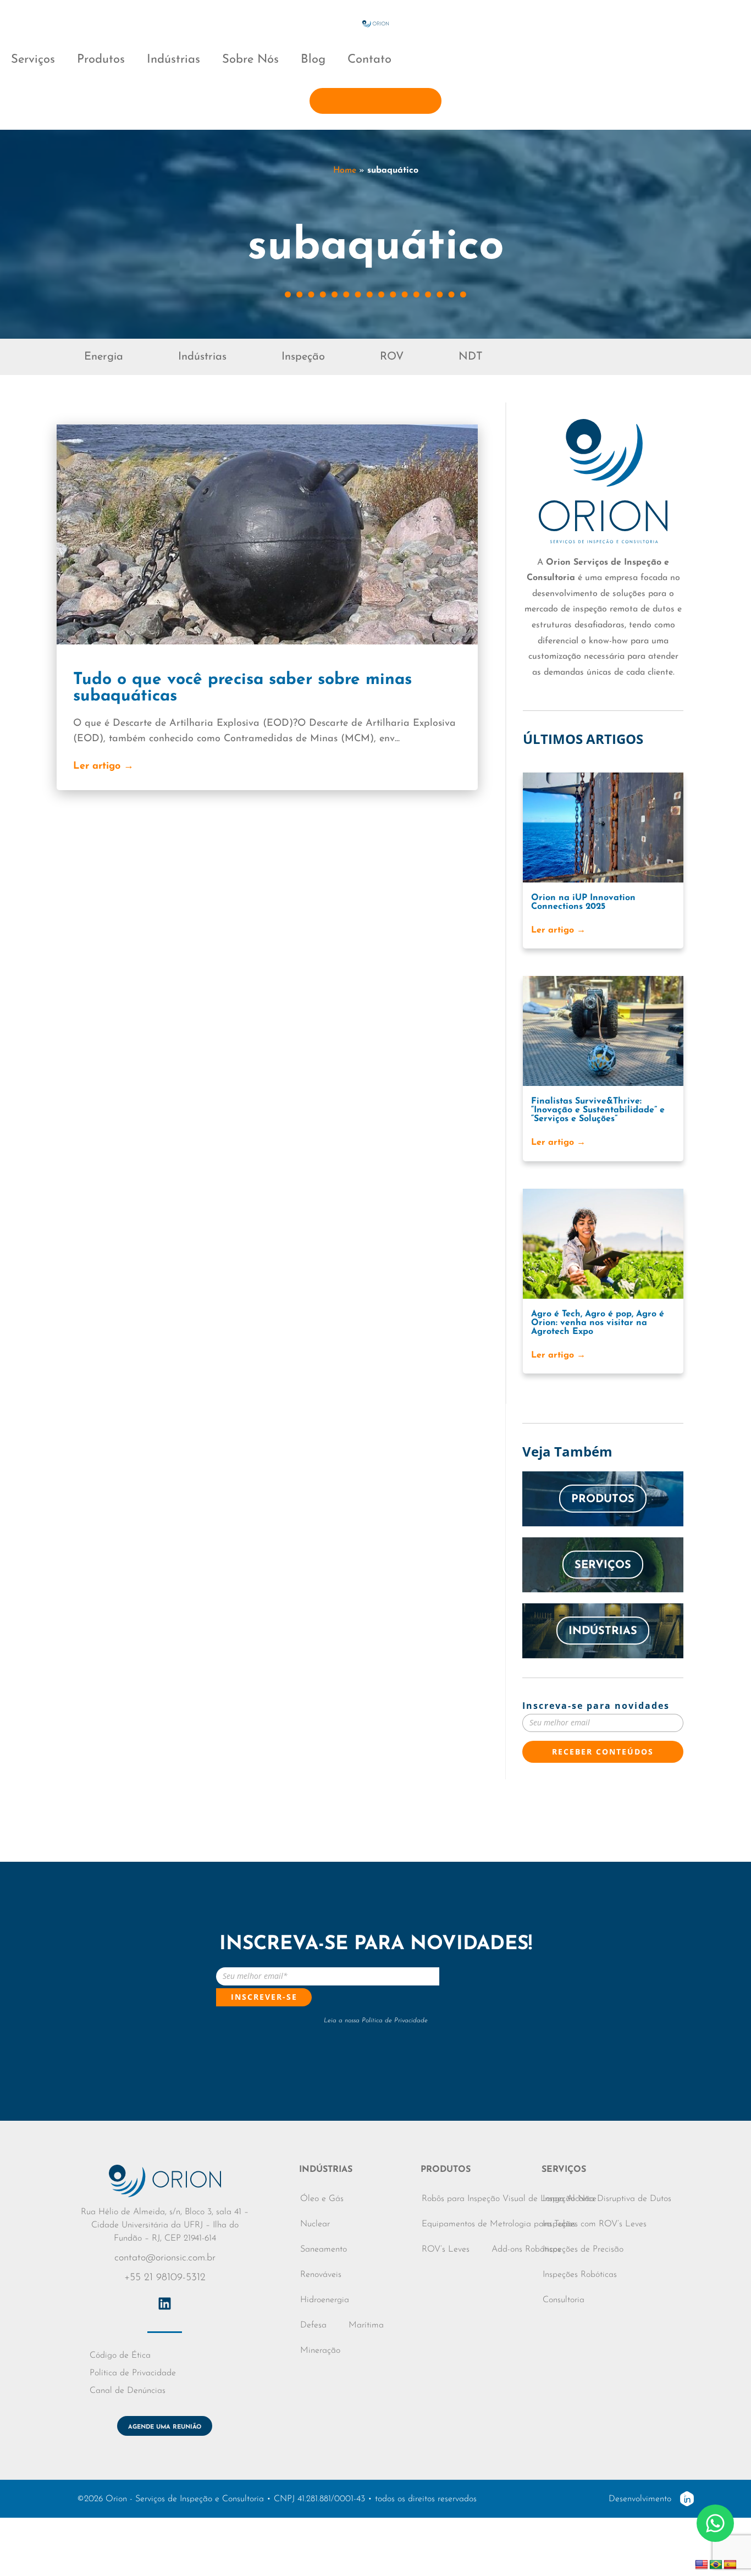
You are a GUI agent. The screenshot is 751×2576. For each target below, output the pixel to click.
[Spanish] (730, 2565)
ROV (392, 357)
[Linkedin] (165, 2304)
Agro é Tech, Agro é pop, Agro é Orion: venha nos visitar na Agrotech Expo (598, 1323)
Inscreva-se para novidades (596, 1706)
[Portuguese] (716, 2565)
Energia (104, 357)
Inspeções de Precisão (583, 2249)
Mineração (320, 2351)
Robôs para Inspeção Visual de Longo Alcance (509, 2199)
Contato (369, 60)
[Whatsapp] (715, 2523)
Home (345, 170)
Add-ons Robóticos (526, 2249)
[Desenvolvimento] (687, 2499)
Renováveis (321, 2275)
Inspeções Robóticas (580, 2275)
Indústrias (173, 60)
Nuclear (315, 2224)
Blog (313, 60)
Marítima (366, 2325)
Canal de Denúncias (128, 2391)
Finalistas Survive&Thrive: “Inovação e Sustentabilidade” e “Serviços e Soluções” (598, 1110)
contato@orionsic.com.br (165, 2258)
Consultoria (564, 2300)
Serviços (33, 60)
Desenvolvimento (640, 2499)
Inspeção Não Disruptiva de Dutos (607, 2199)
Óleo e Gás (322, 2199)
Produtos (101, 60)
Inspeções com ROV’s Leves (595, 2224)
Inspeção (303, 357)
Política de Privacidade (133, 2373)
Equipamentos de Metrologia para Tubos (499, 2224)
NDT (471, 357)
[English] (702, 2565)
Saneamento (324, 2249)
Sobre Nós (250, 60)
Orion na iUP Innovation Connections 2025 (583, 902)
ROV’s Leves (446, 2249)
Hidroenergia (325, 2300)
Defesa (313, 2325)
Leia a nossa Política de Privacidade (376, 2021)
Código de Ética (120, 2356)
